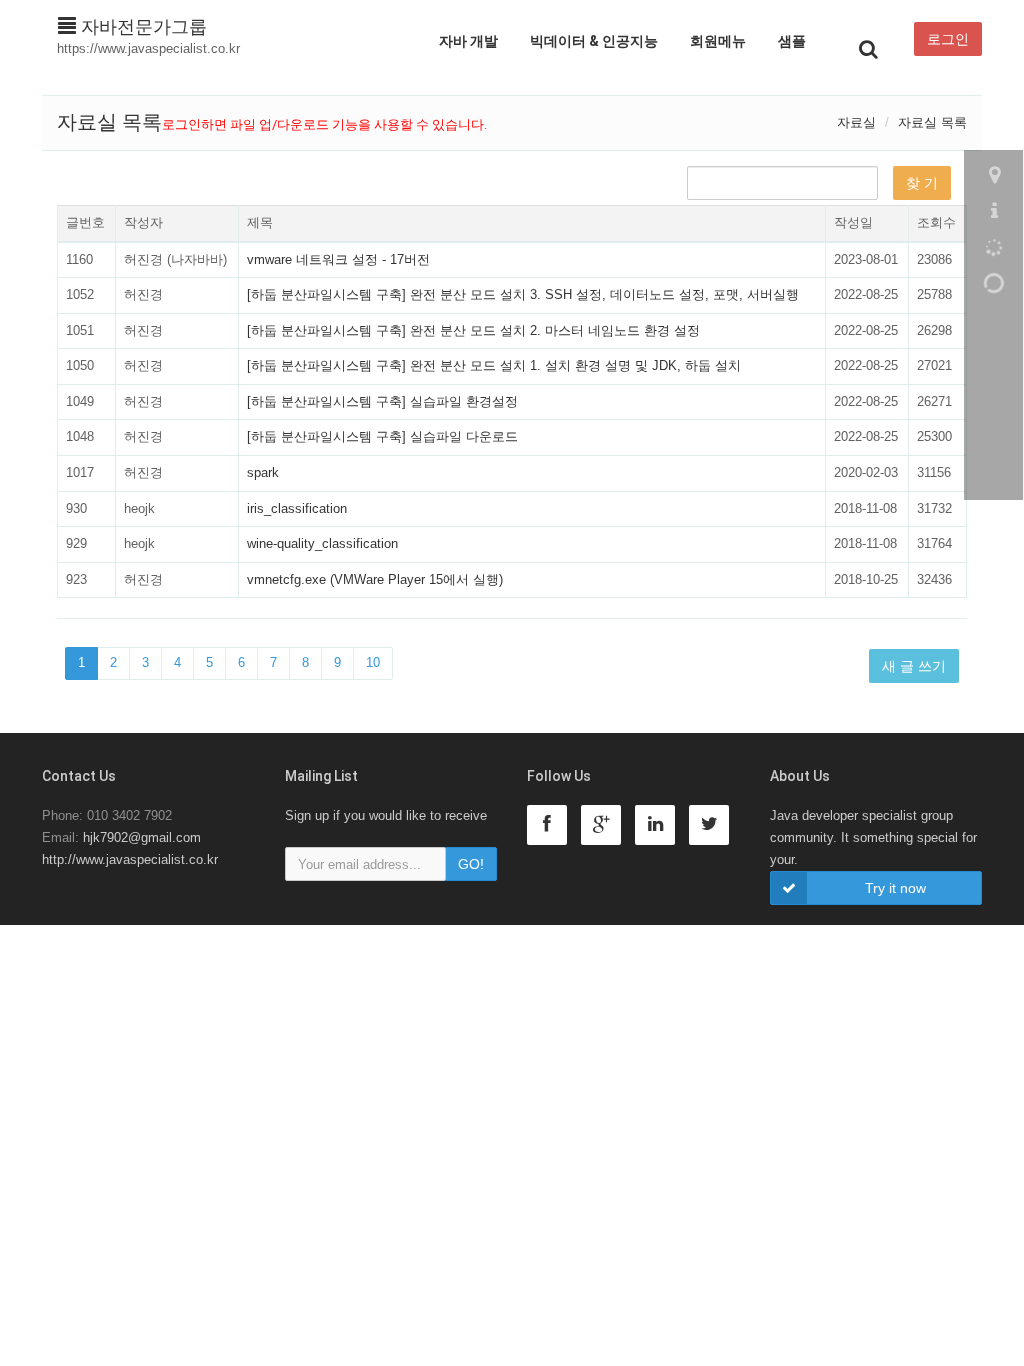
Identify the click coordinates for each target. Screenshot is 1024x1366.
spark (263, 472)
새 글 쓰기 (914, 666)
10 (373, 662)
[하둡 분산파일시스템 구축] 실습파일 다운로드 (382, 436)
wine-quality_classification (322, 543)
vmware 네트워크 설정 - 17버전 (338, 259)
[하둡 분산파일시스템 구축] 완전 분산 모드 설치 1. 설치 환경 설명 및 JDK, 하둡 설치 (494, 365)
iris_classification (297, 508)
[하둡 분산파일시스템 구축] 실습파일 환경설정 (382, 401)
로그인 (948, 39)
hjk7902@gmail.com (142, 837)
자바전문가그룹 (141, 27)
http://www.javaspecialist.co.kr (130, 859)
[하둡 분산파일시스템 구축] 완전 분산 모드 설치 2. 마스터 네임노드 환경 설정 (473, 330)
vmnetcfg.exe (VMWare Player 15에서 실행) (375, 579)
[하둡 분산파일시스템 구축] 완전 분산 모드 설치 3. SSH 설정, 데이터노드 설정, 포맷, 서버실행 (523, 294)
